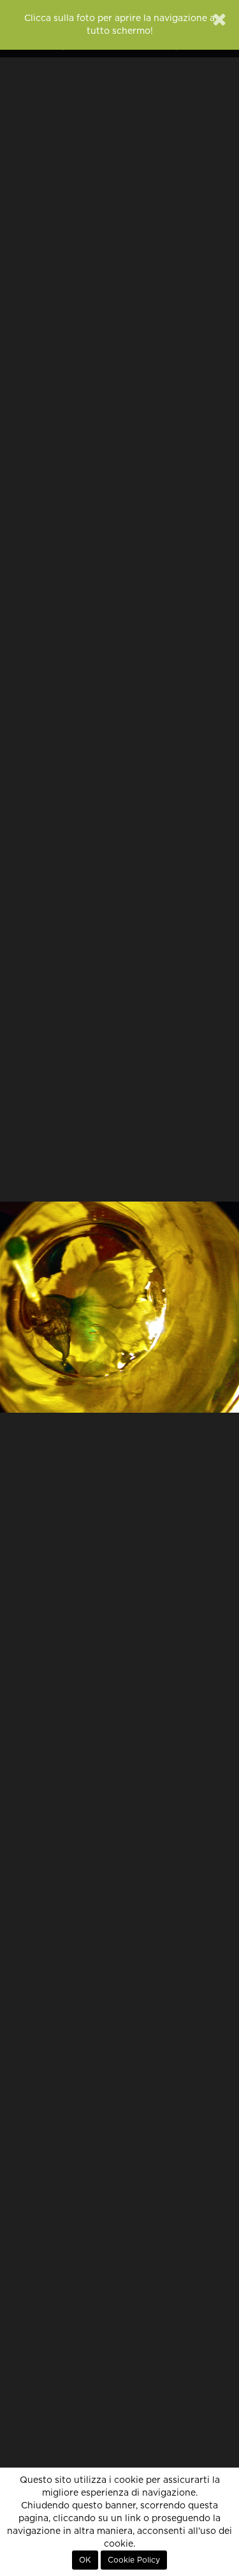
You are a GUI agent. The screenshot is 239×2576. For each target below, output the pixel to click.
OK (85, 2560)
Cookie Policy (134, 2560)
